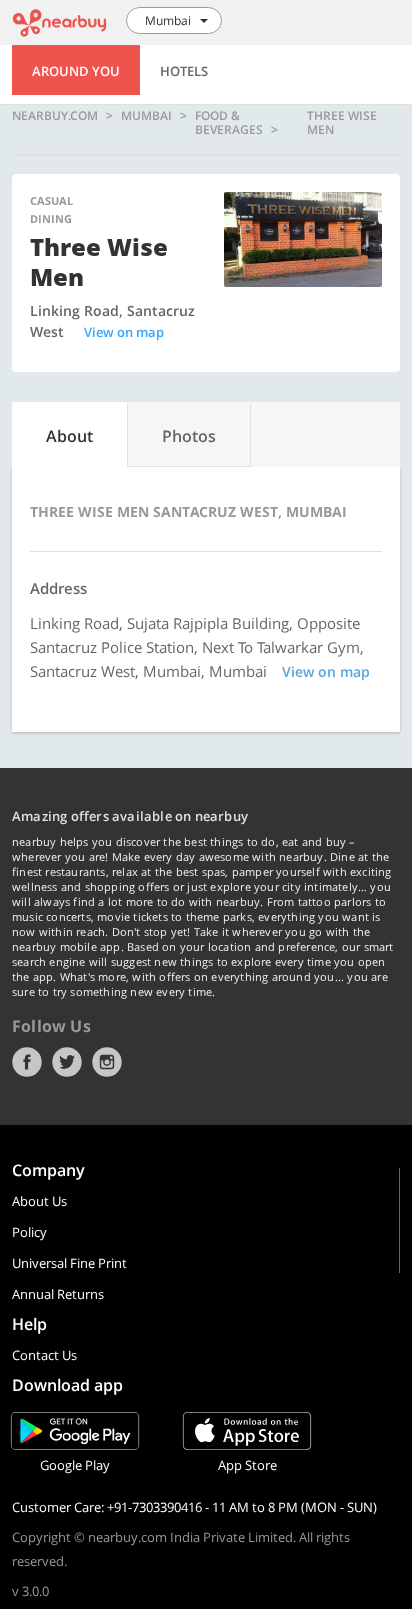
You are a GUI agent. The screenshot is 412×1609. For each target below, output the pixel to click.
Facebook (27, 1062)
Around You (76, 71)
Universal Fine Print (69, 1263)
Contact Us (44, 1355)
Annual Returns (58, 1294)
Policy (29, 1232)
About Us (39, 1201)
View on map (124, 332)
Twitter (67, 1062)
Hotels (184, 71)
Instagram (107, 1062)
